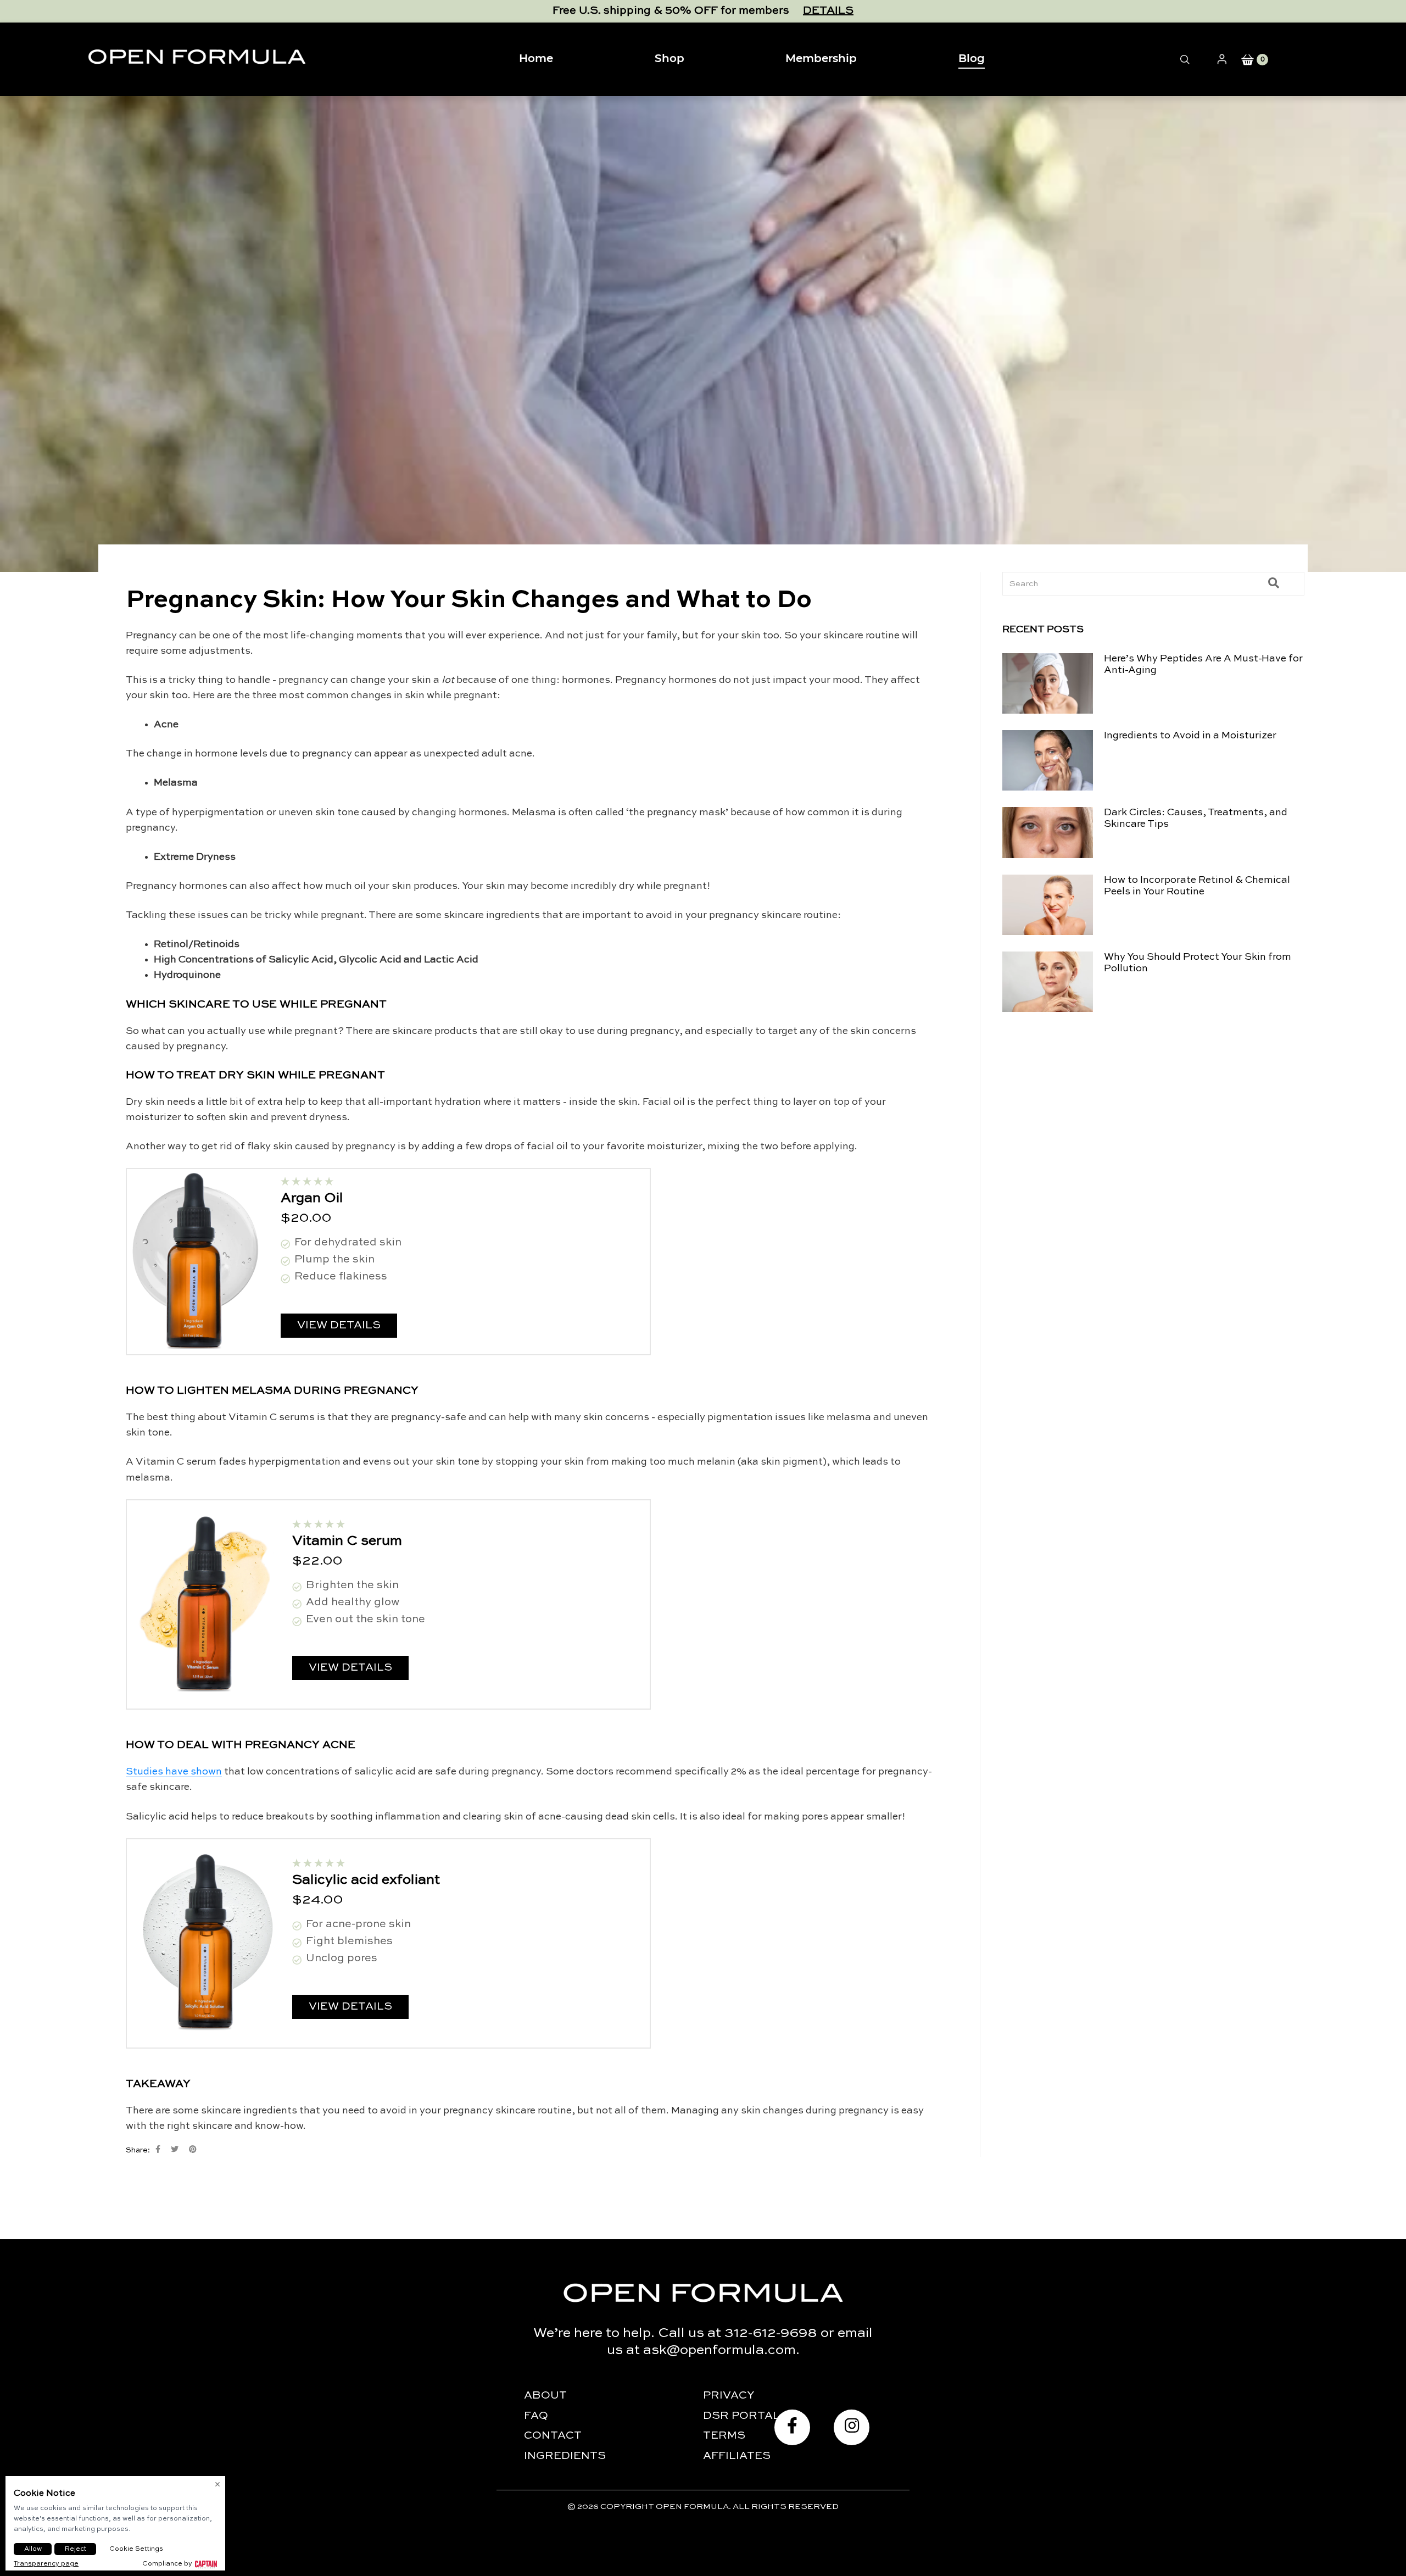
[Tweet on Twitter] (175, 2149)
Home (536, 59)
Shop (669, 59)
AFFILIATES (737, 2456)
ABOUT (545, 2396)
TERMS (724, 2436)
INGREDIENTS (565, 2456)
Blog (972, 59)
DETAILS (828, 11)
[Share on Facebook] (158, 2149)
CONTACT (553, 2436)
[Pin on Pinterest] (193, 2149)
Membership (821, 59)
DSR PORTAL (741, 2416)
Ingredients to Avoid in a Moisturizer (1190, 736)
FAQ (536, 2416)
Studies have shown (174, 1772)
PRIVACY (729, 2396)
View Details (339, 1326)
